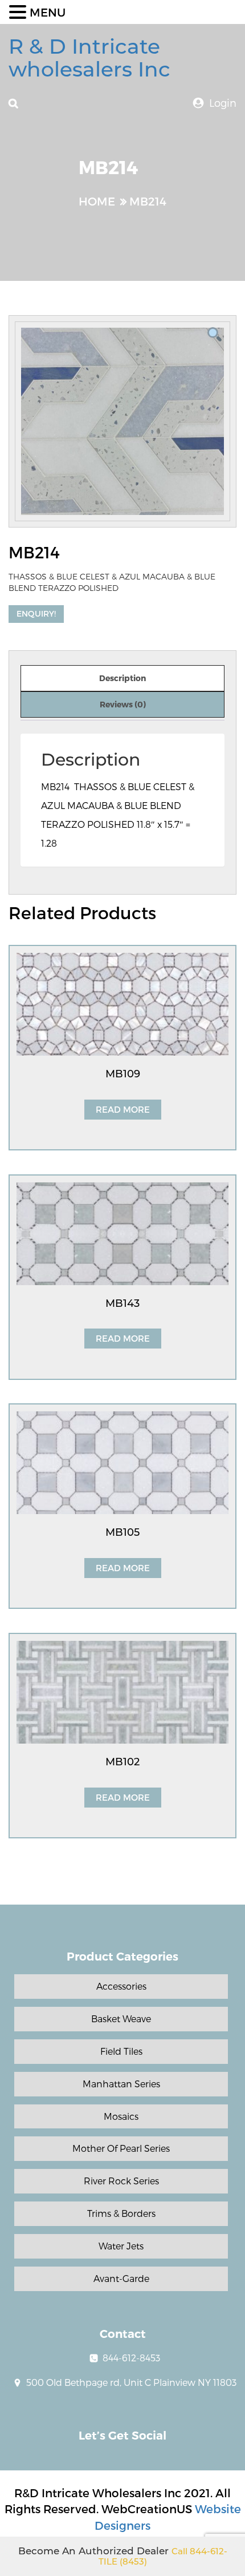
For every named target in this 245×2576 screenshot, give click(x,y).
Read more (123, 1109)
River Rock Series (121, 2181)
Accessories (121, 1986)
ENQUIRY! (36, 613)
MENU (48, 12)
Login (223, 102)
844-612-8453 (131, 2358)
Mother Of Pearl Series (121, 2148)
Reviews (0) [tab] (123, 704)
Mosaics (121, 2116)
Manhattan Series (121, 2084)
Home (97, 201)
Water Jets (121, 2246)
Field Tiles (121, 2051)
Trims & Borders (121, 2213)
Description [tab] (122, 678)
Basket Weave (121, 2018)
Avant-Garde (121, 2278)
